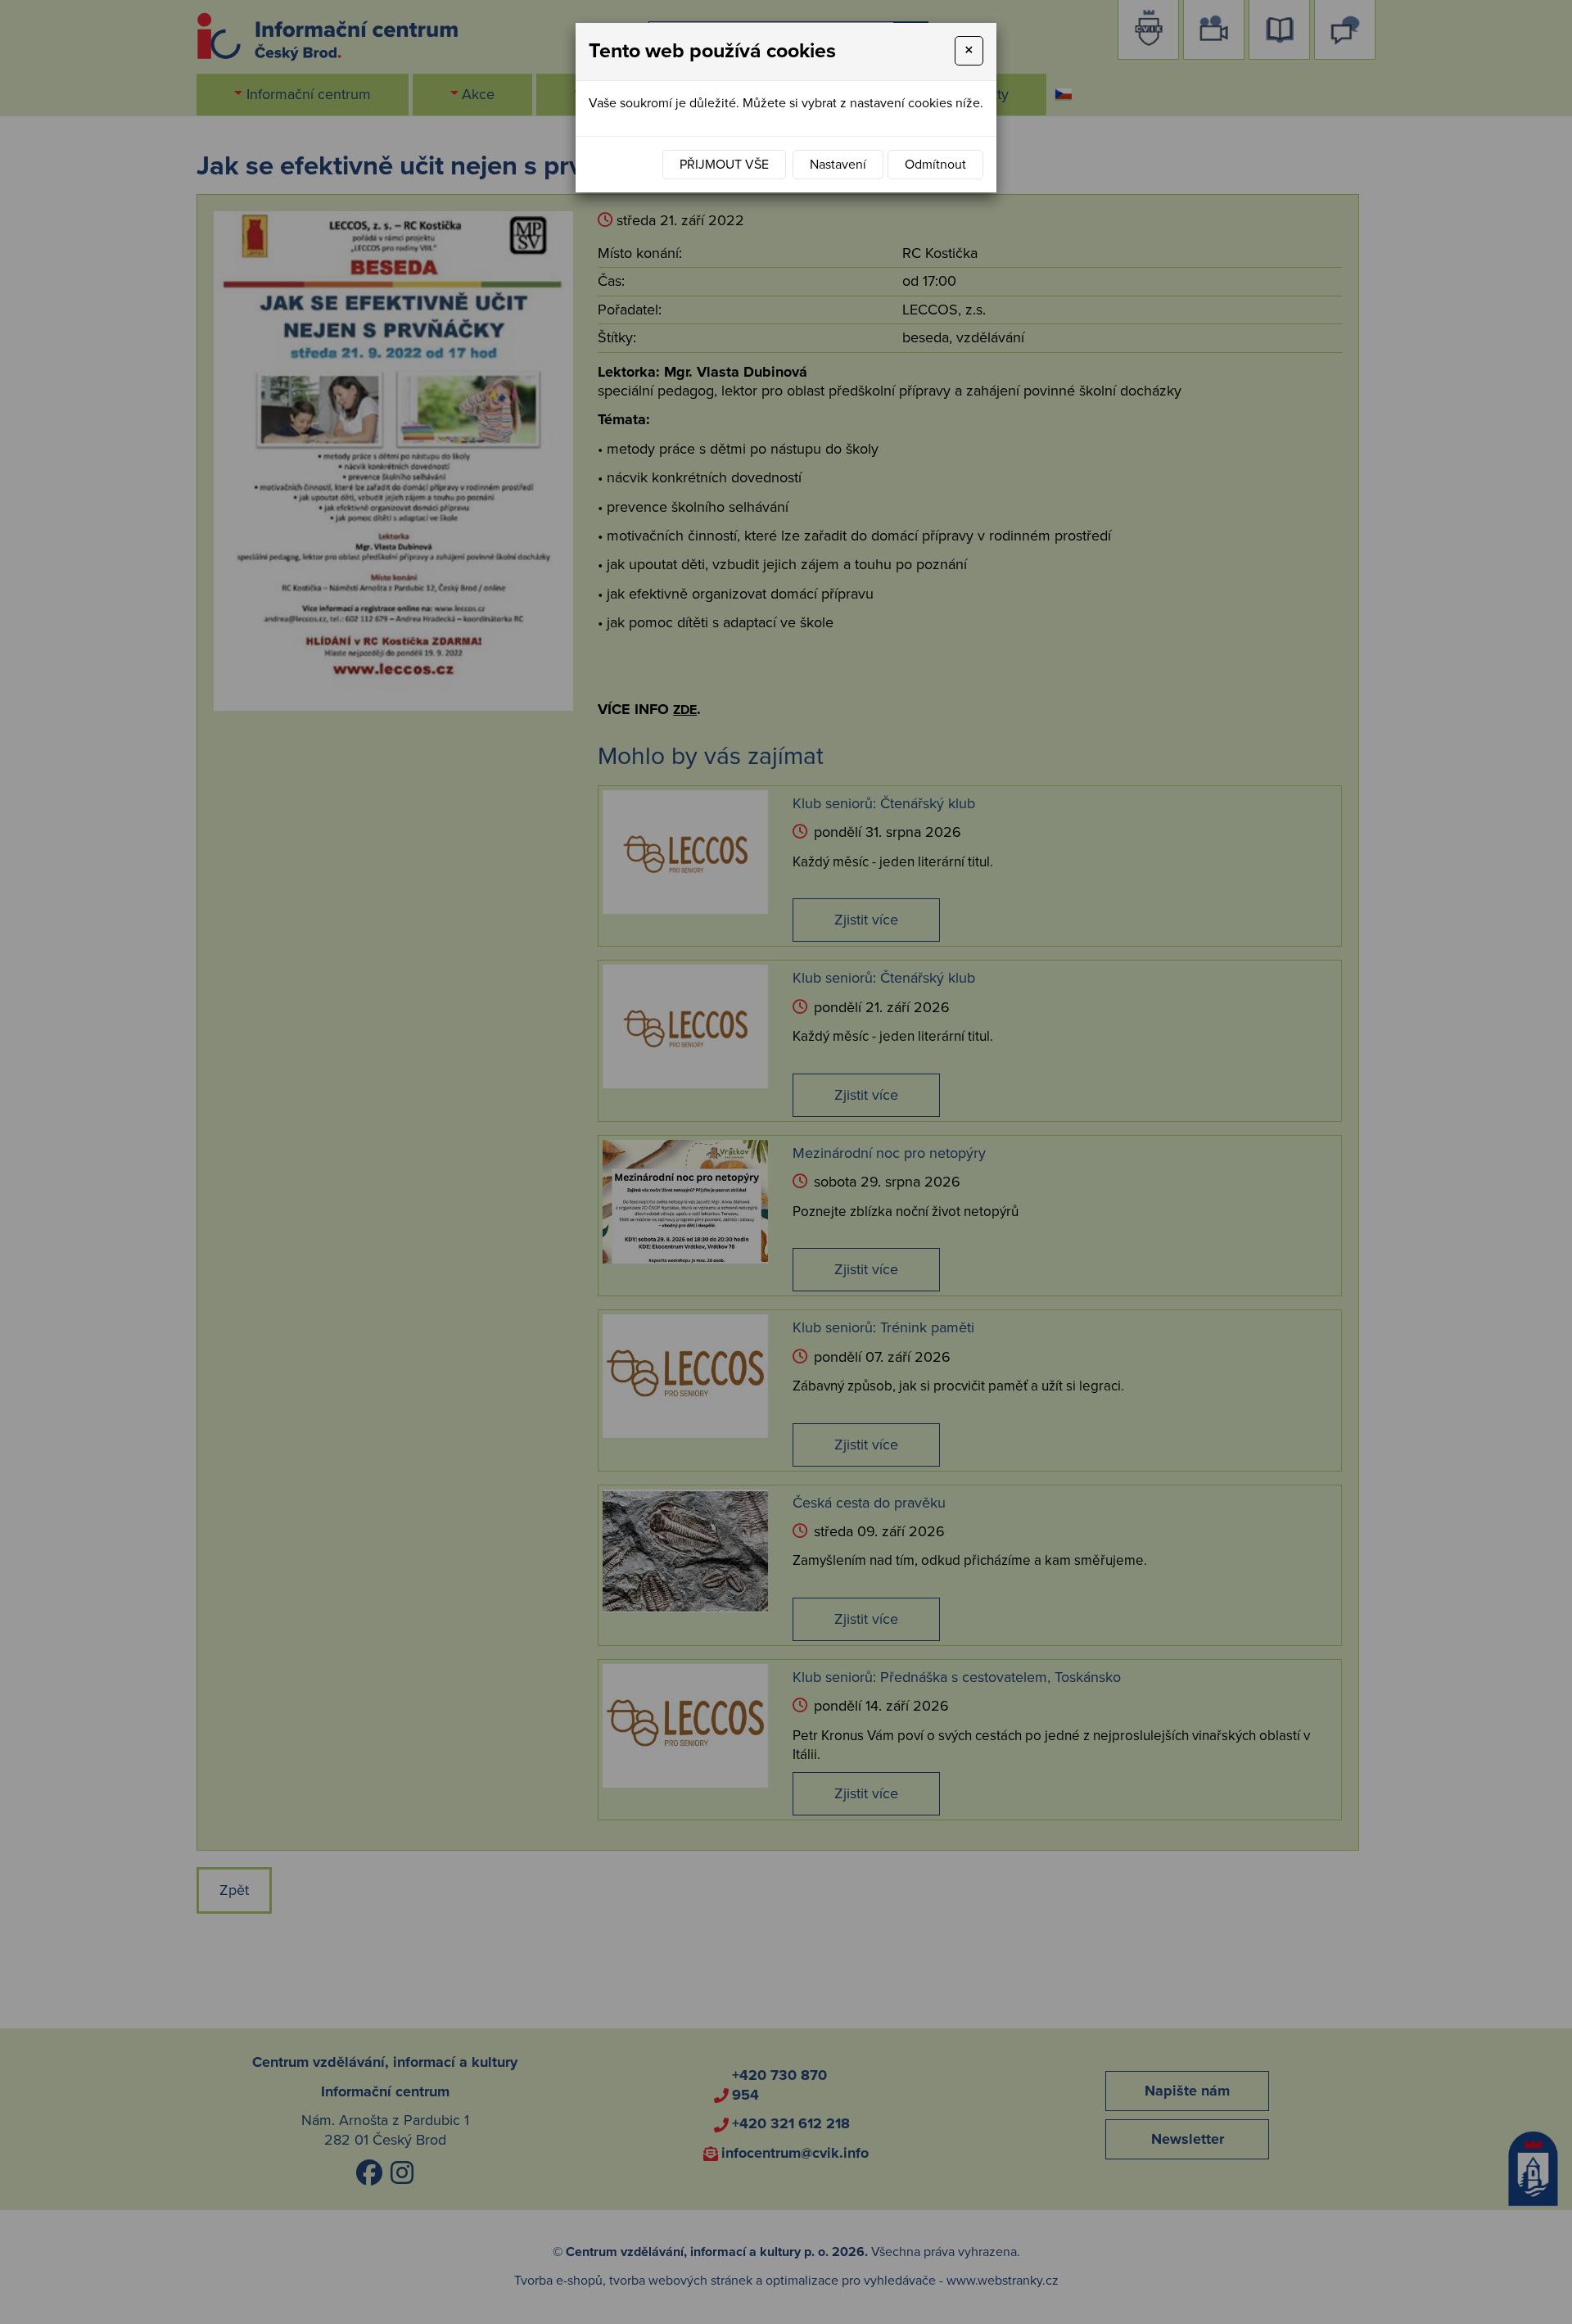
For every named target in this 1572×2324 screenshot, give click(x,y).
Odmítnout (935, 165)
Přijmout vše (724, 165)
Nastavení (838, 165)
